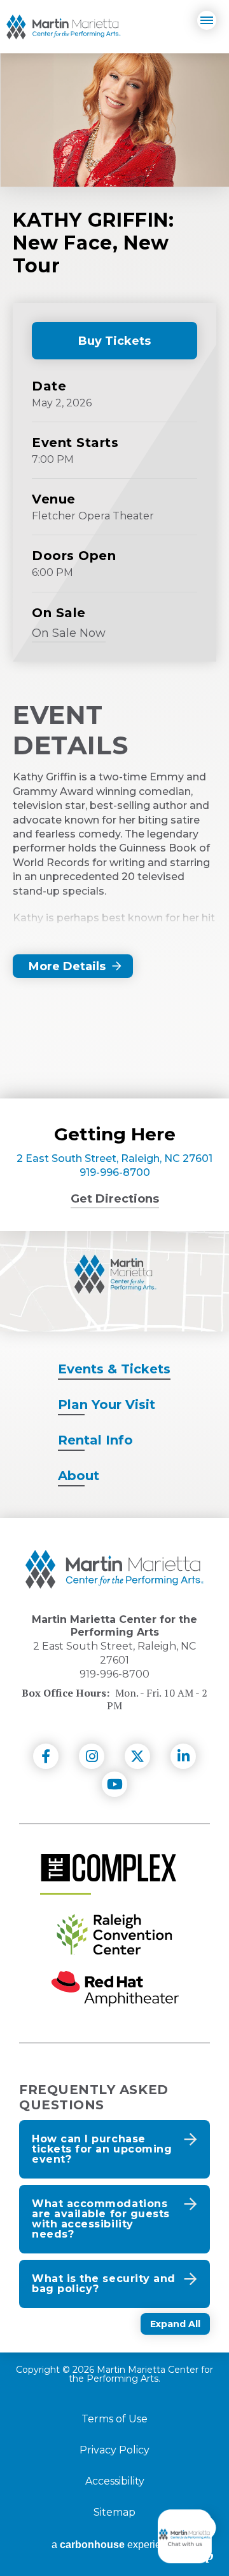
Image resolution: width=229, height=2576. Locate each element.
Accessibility (115, 2481)
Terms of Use (114, 2419)
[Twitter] (137, 1756)
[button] (114, 2149)
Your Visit (107, 1405)
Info (95, 1440)
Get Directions (115, 1199)
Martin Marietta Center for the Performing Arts (64, 27)
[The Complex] (108, 1868)
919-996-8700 (115, 1172)
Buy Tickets (103, 347)
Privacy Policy (114, 2450)
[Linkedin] (183, 1756)
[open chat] (187, 2536)
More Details (67, 966)
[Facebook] (46, 1756)
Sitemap (114, 2513)
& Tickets (114, 1369)
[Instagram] (92, 1756)
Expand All (175, 2324)
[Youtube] (114, 1784)
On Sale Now (69, 635)
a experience (114, 2545)
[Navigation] (207, 20)
